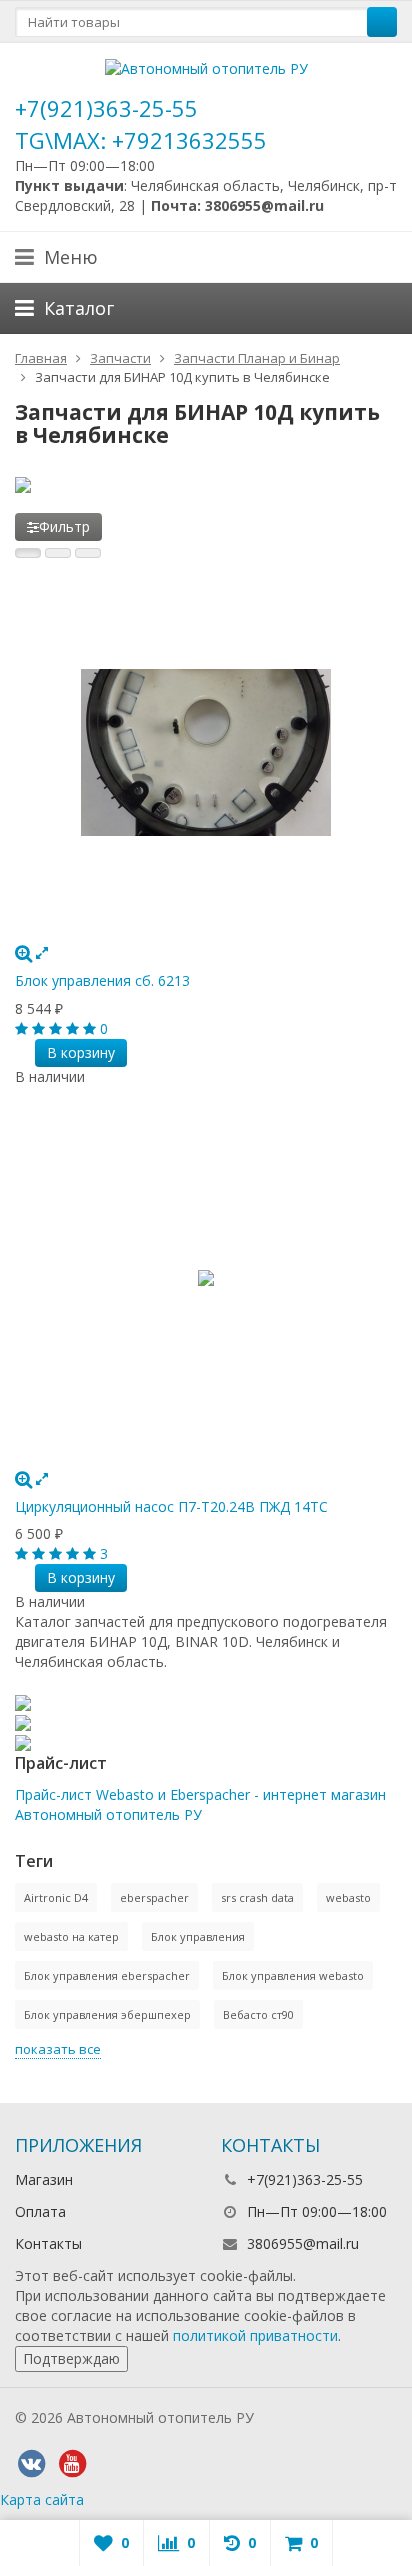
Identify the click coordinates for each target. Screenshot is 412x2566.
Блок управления (198, 1936)
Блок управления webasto (293, 1975)
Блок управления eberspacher (107, 1975)
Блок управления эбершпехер (107, 2014)
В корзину (81, 1052)
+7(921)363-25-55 (106, 108)
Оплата (40, 2211)
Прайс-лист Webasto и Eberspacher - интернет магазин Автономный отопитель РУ (200, 1804)
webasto (348, 1897)
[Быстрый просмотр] (42, 952)
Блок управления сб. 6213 (102, 980)
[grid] (28, 553)
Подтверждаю (71, 2358)
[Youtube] (72, 2464)
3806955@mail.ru (303, 2243)
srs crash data (257, 1897)
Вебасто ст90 (258, 2014)
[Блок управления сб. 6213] (206, 752)
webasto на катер (71, 1936)
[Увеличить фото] (23, 952)
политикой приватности (255, 2335)
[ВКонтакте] (31, 2464)
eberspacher (154, 1897)
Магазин (44, 2179)
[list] (58, 553)
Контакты (48, 2243)
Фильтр (64, 526)
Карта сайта (42, 2499)
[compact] (88, 553)
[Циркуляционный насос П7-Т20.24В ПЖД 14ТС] (206, 1278)
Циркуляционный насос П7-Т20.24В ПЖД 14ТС (171, 1506)
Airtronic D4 (56, 1897)
